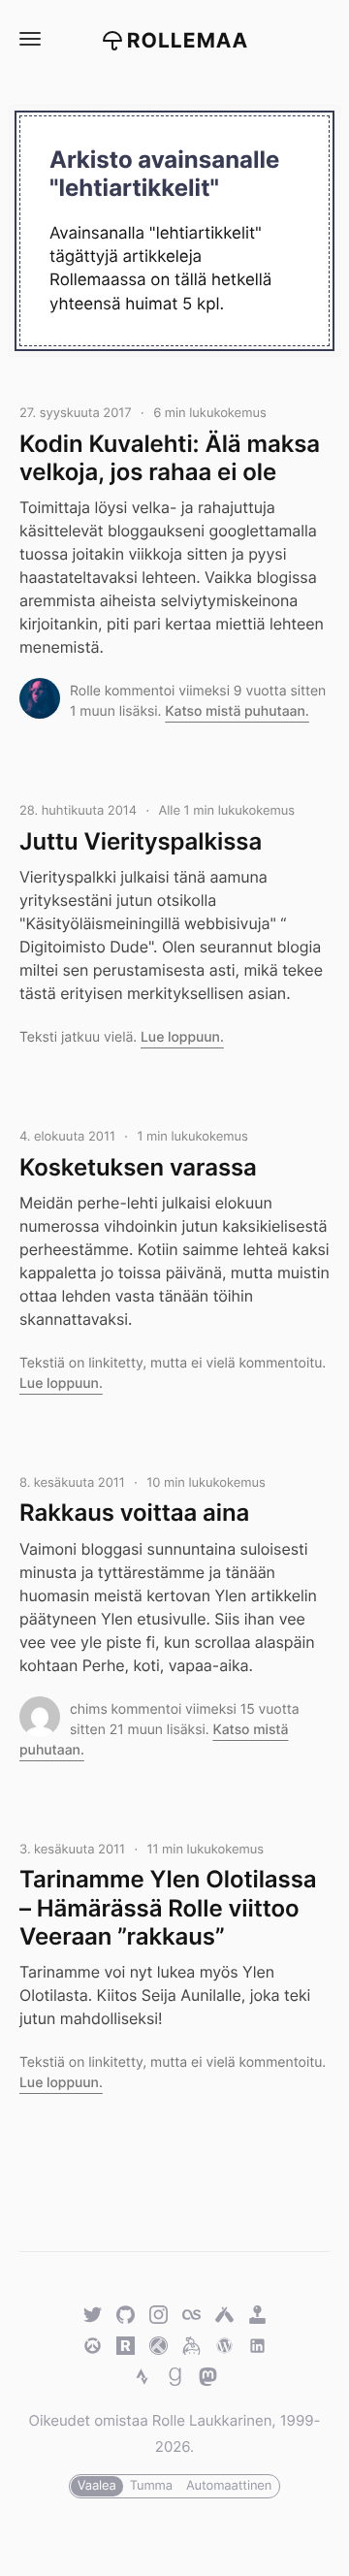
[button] (29, 39)
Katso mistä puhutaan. (237, 711)
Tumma (151, 2486)
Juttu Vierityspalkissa (141, 841)
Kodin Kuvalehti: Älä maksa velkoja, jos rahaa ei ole (170, 458)
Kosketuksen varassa (138, 1167)
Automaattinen (229, 2486)
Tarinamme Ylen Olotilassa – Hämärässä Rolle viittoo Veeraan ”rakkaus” (168, 1908)
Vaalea (97, 2486)
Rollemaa (188, 41)
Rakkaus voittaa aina (134, 1513)
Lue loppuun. (182, 1037)
